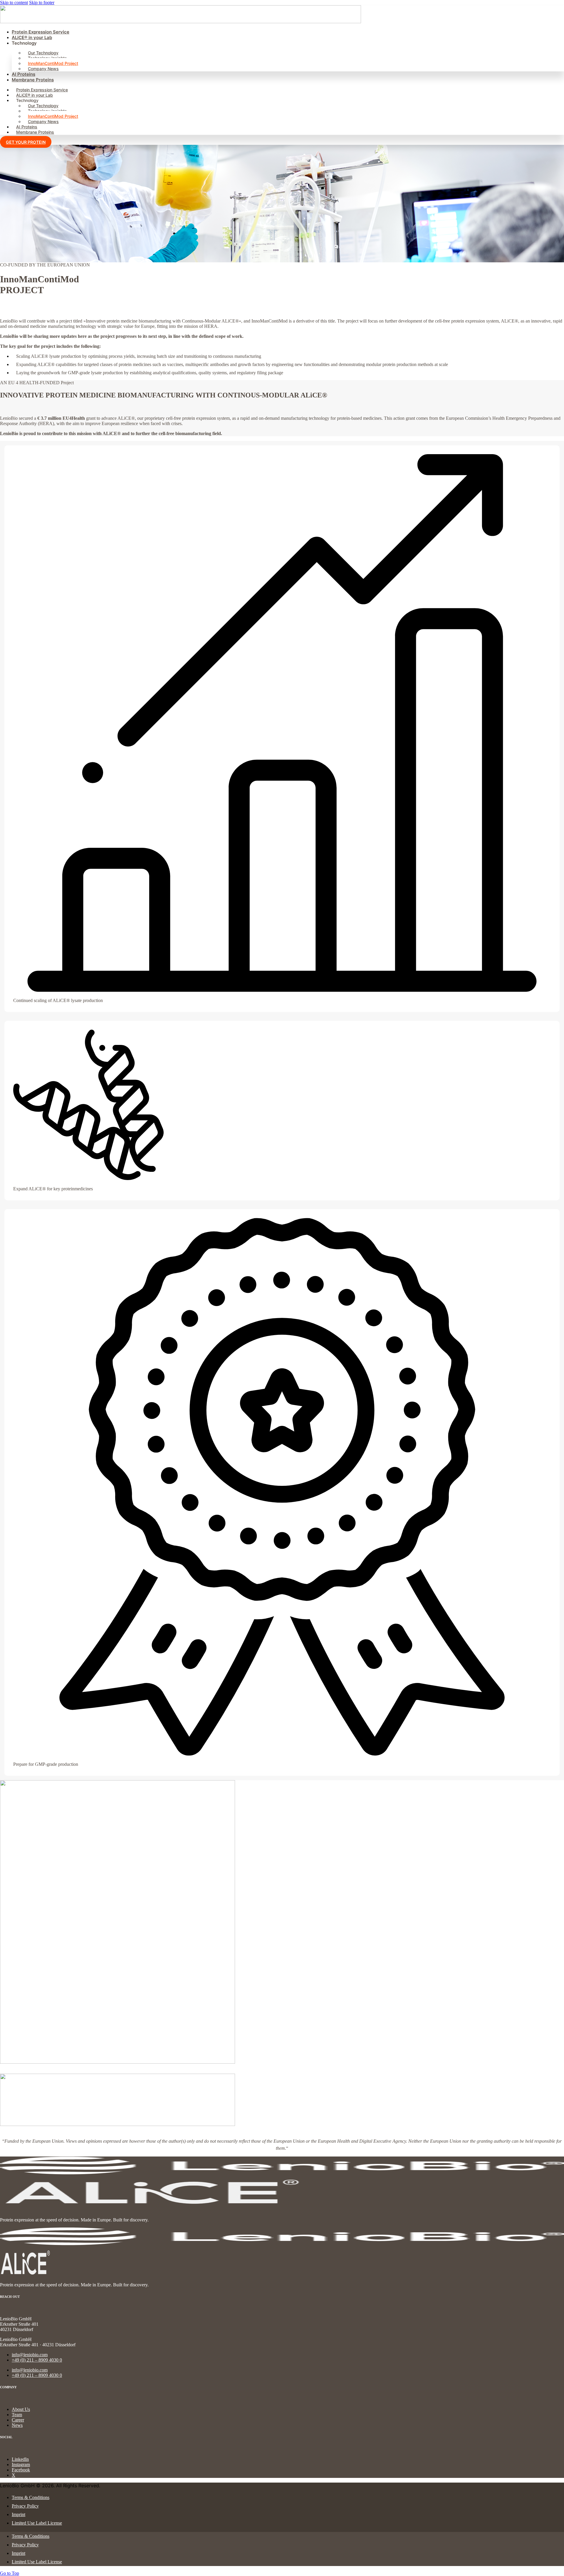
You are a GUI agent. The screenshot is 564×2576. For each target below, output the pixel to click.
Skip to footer (42, 2)
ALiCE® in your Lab (32, 37)
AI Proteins (23, 74)
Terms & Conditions (31, 2497)
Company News (43, 69)
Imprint (19, 2514)
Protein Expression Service (41, 32)
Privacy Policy (25, 2506)
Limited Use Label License (37, 2523)
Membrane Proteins (33, 80)
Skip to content (14, 2)
